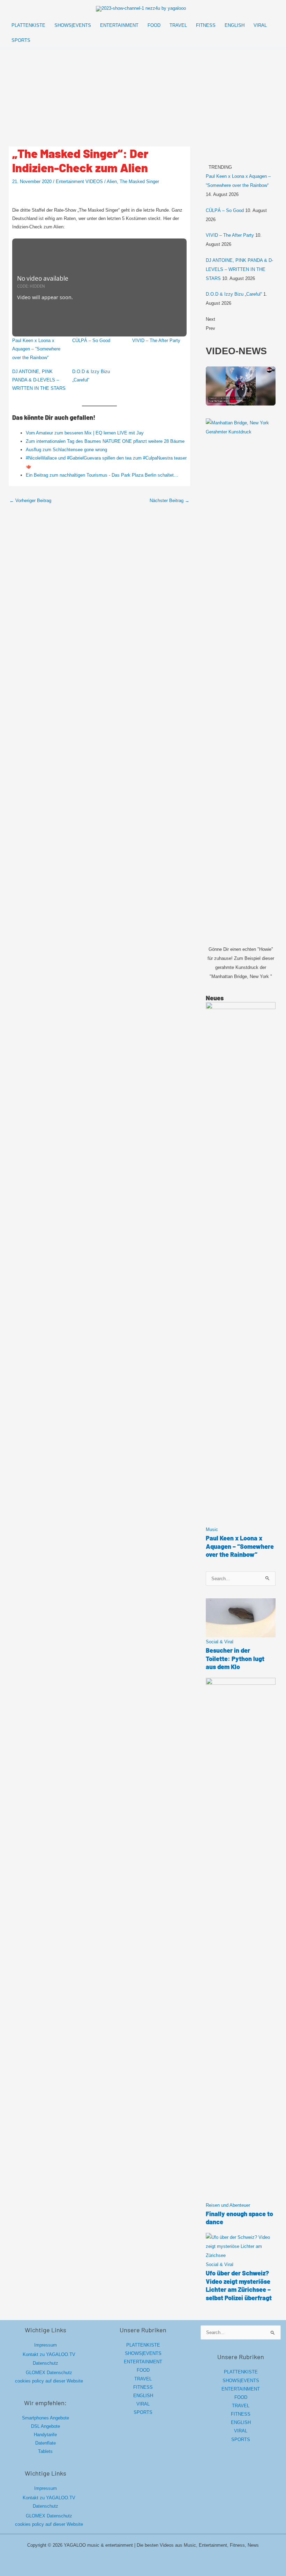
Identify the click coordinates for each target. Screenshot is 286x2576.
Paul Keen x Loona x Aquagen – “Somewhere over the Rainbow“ (36, 349)
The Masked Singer (139, 181)
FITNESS (143, 2387)
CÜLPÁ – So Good (91, 340)
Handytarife (45, 2435)
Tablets (45, 2451)
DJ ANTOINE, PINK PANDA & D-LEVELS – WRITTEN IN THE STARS (39, 380)
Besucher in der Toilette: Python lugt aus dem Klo (235, 1658)
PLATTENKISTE (143, 2345)
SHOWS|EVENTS (143, 2353)
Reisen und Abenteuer (228, 2205)
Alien (112, 181)
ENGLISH (143, 2396)
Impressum (46, 2345)
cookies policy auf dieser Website (49, 2381)
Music (212, 1529)
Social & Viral (220, 1642)
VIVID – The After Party (156, 340)
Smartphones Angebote (46, 2418)
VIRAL (143, 2404)
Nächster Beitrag (170, 501)
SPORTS (143, 2412)
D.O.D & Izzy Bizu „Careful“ (234, 294)
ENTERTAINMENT (143, 2362)
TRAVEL (143, 2379)
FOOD (143, 2370)
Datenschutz (46, 2363)
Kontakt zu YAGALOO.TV (49, 2354)
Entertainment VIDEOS (79, 181)
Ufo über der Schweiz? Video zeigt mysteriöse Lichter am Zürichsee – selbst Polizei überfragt (239, 2285)
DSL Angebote (46, 2426)
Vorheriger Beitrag (30, 501)
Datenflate (46, 2443)
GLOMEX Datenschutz (49, 2373)
